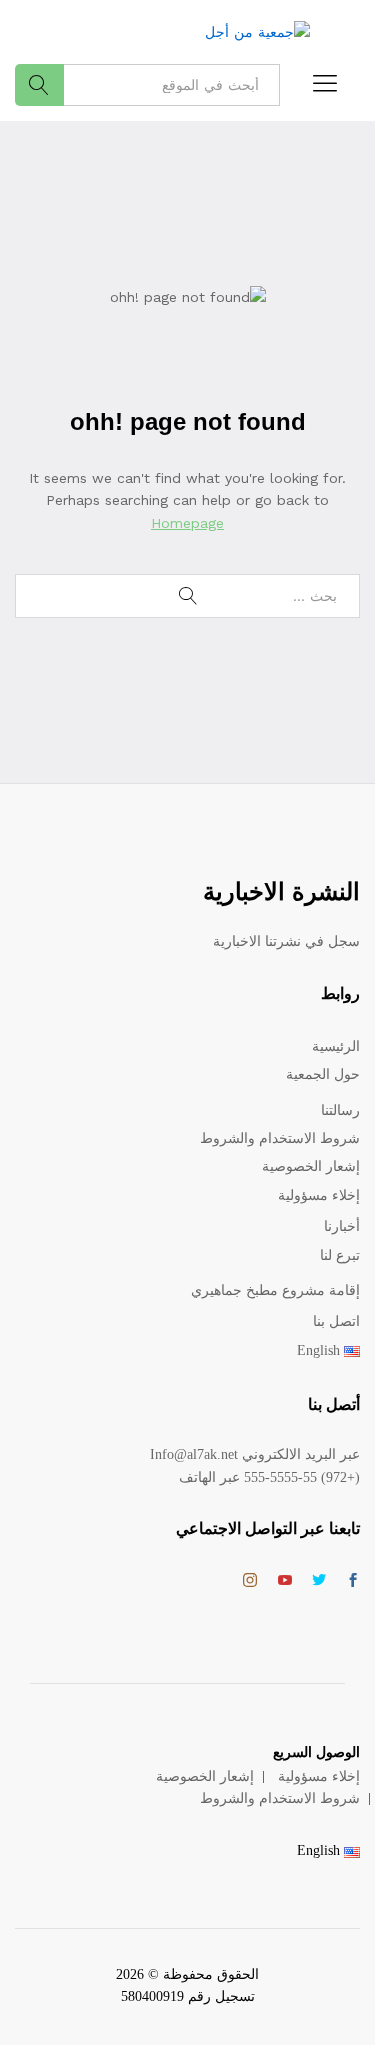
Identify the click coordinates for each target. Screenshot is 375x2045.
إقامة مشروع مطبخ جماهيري (275, 1290)
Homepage (187, 523)
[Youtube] (285, 1582)
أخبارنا (342, 1226)
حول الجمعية (323, 1074)
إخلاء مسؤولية (319, 1195)
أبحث (39, 85)
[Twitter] (319, 1582)
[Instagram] (250, 1581)
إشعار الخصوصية (311, 1166)
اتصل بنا (336, 1321)
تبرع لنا (340, 1255)
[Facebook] (353, 1582)
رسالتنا (340, 1110)
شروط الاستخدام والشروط (280, 1138)
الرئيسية (336, 1046)
